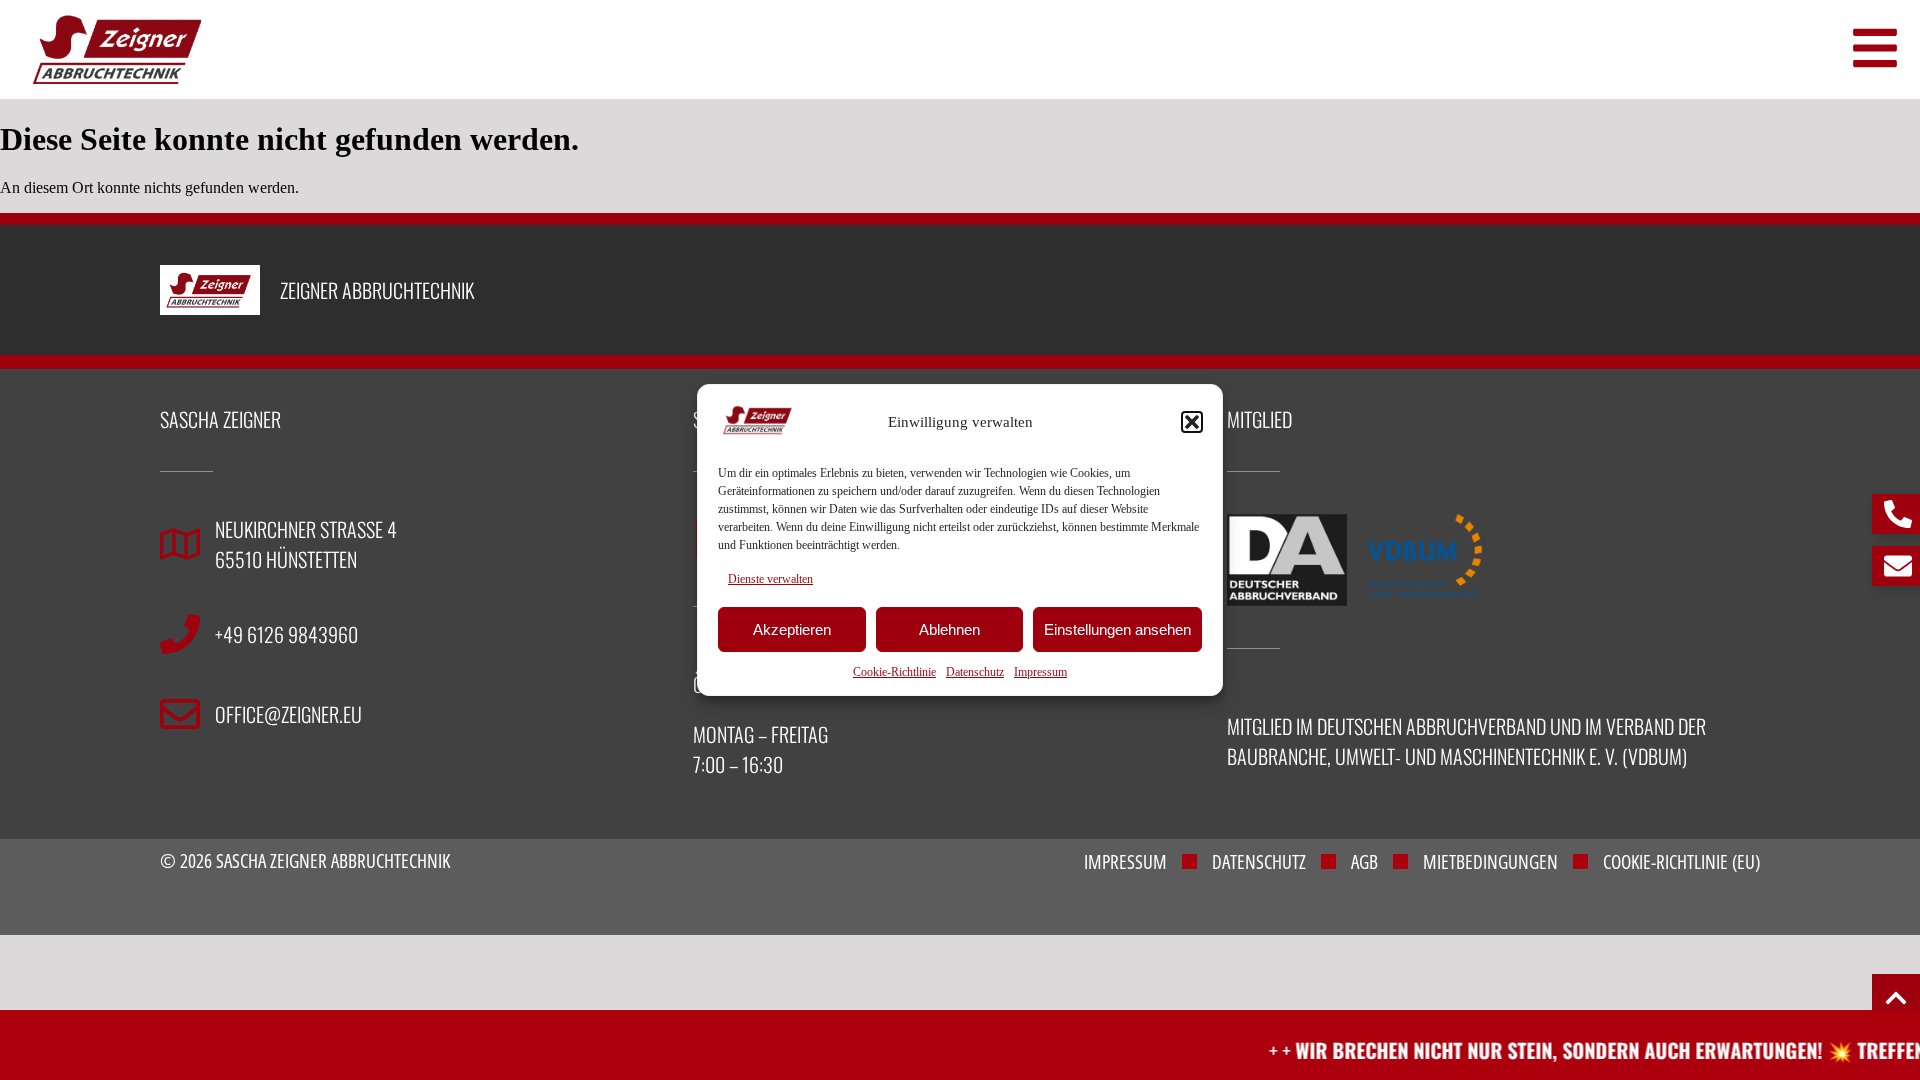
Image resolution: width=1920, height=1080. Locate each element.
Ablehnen (949, 629)
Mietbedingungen (1490, 862)
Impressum (1040, 672)
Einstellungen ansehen (1117, 629)
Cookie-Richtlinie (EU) (1681, 862)
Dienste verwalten (770, 579)
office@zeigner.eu (288, 714)
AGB (1364, 862)
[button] (1192, 422)
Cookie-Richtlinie (894, 672)
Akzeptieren (792, 629)
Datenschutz (975, 672)
